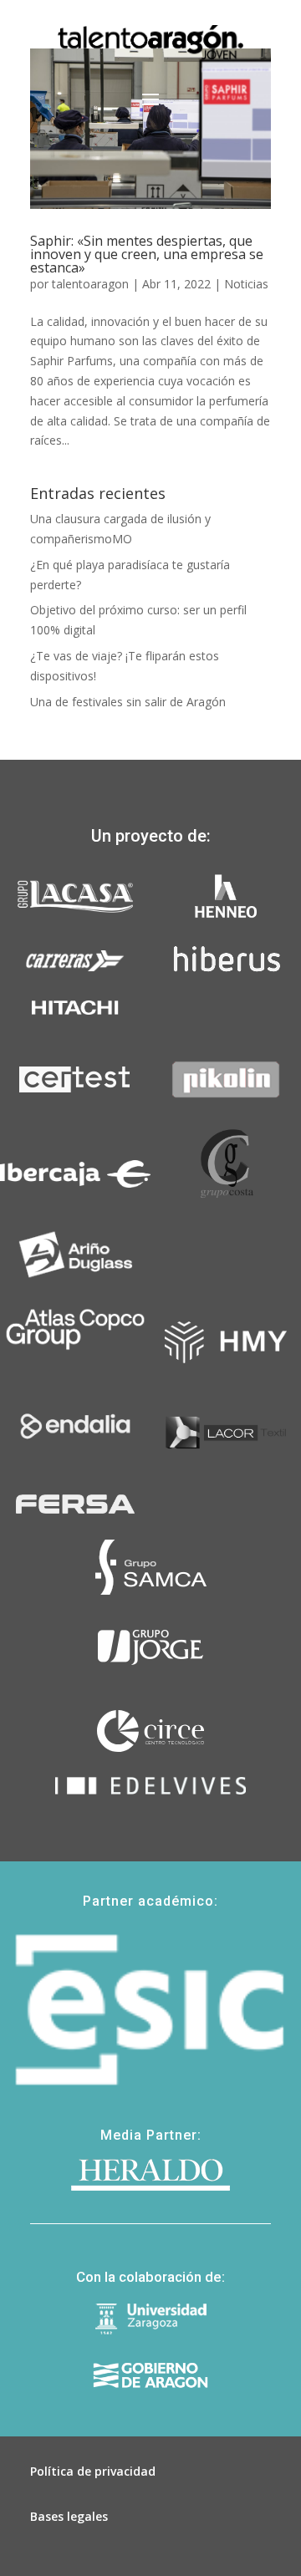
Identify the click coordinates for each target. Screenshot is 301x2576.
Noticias (246, 284)
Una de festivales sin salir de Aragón (128, 702)
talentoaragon (90, 284)
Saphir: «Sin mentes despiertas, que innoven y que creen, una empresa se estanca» (147, 254)
